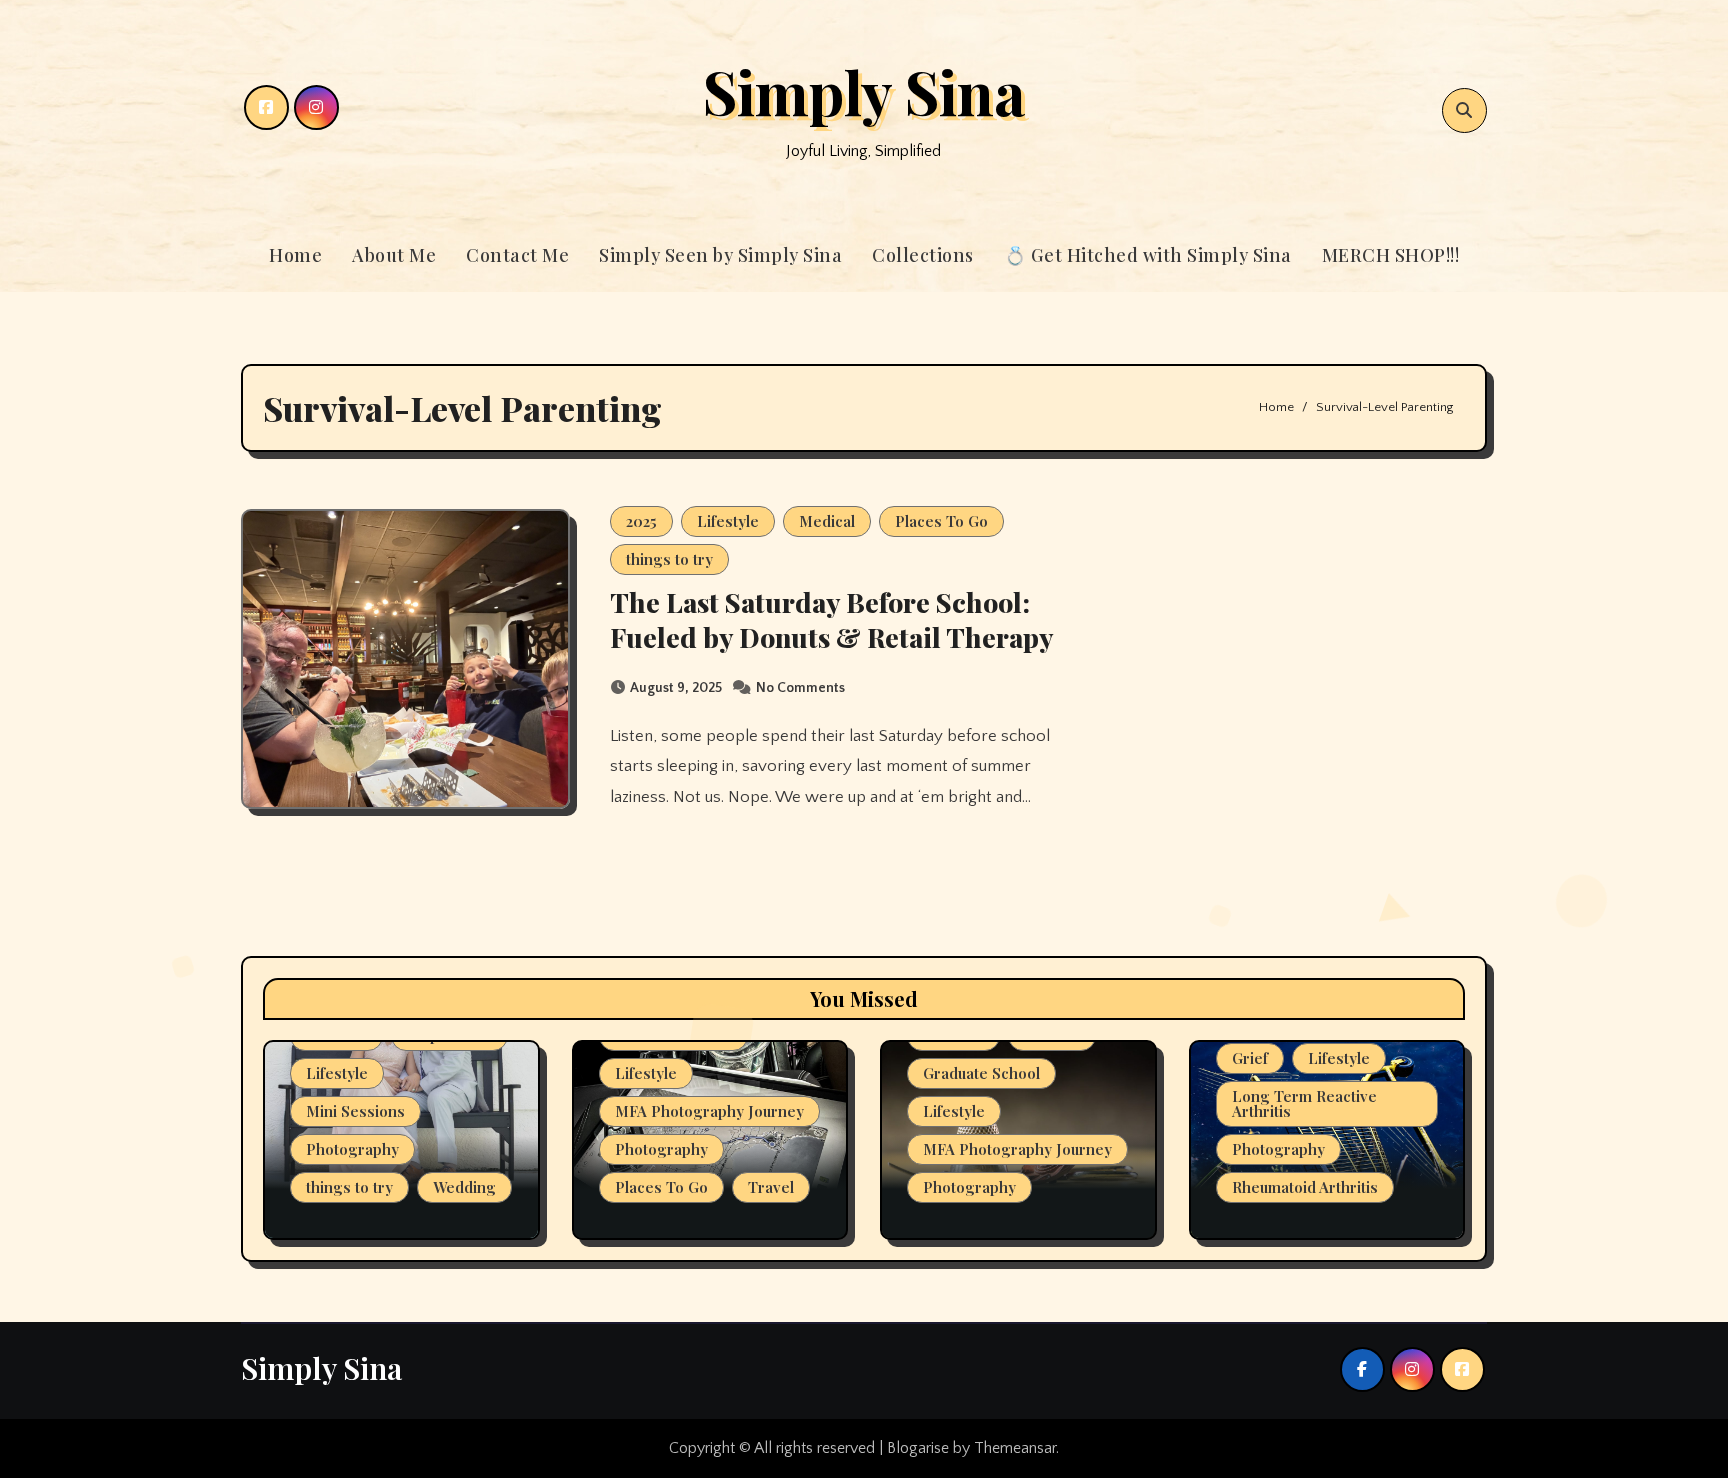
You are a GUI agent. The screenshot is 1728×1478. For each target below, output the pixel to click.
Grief (1250, 1058)
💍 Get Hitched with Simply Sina (1148, 255)
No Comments (800, 688)
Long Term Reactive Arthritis (1304, 1103)
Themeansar (1015, 1448)
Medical (827, 521)
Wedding (464, 1187)
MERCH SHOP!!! (1391, 255)
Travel (771, 1187)
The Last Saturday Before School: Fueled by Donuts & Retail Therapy (832, 619)
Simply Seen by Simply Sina (720, 255)
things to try (669, 559)
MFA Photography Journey (709, 1111)
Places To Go (941, 521)
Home (295, 255)
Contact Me (517, 255)
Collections (923, 255)
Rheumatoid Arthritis (1305, 1187)
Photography (352, 1149)
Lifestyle (728, 521)
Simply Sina (864, 91)
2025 (641, 521)
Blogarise (918, 1448)
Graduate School (981, 1073)
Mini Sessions (355, 1111)
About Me (394, 255)
